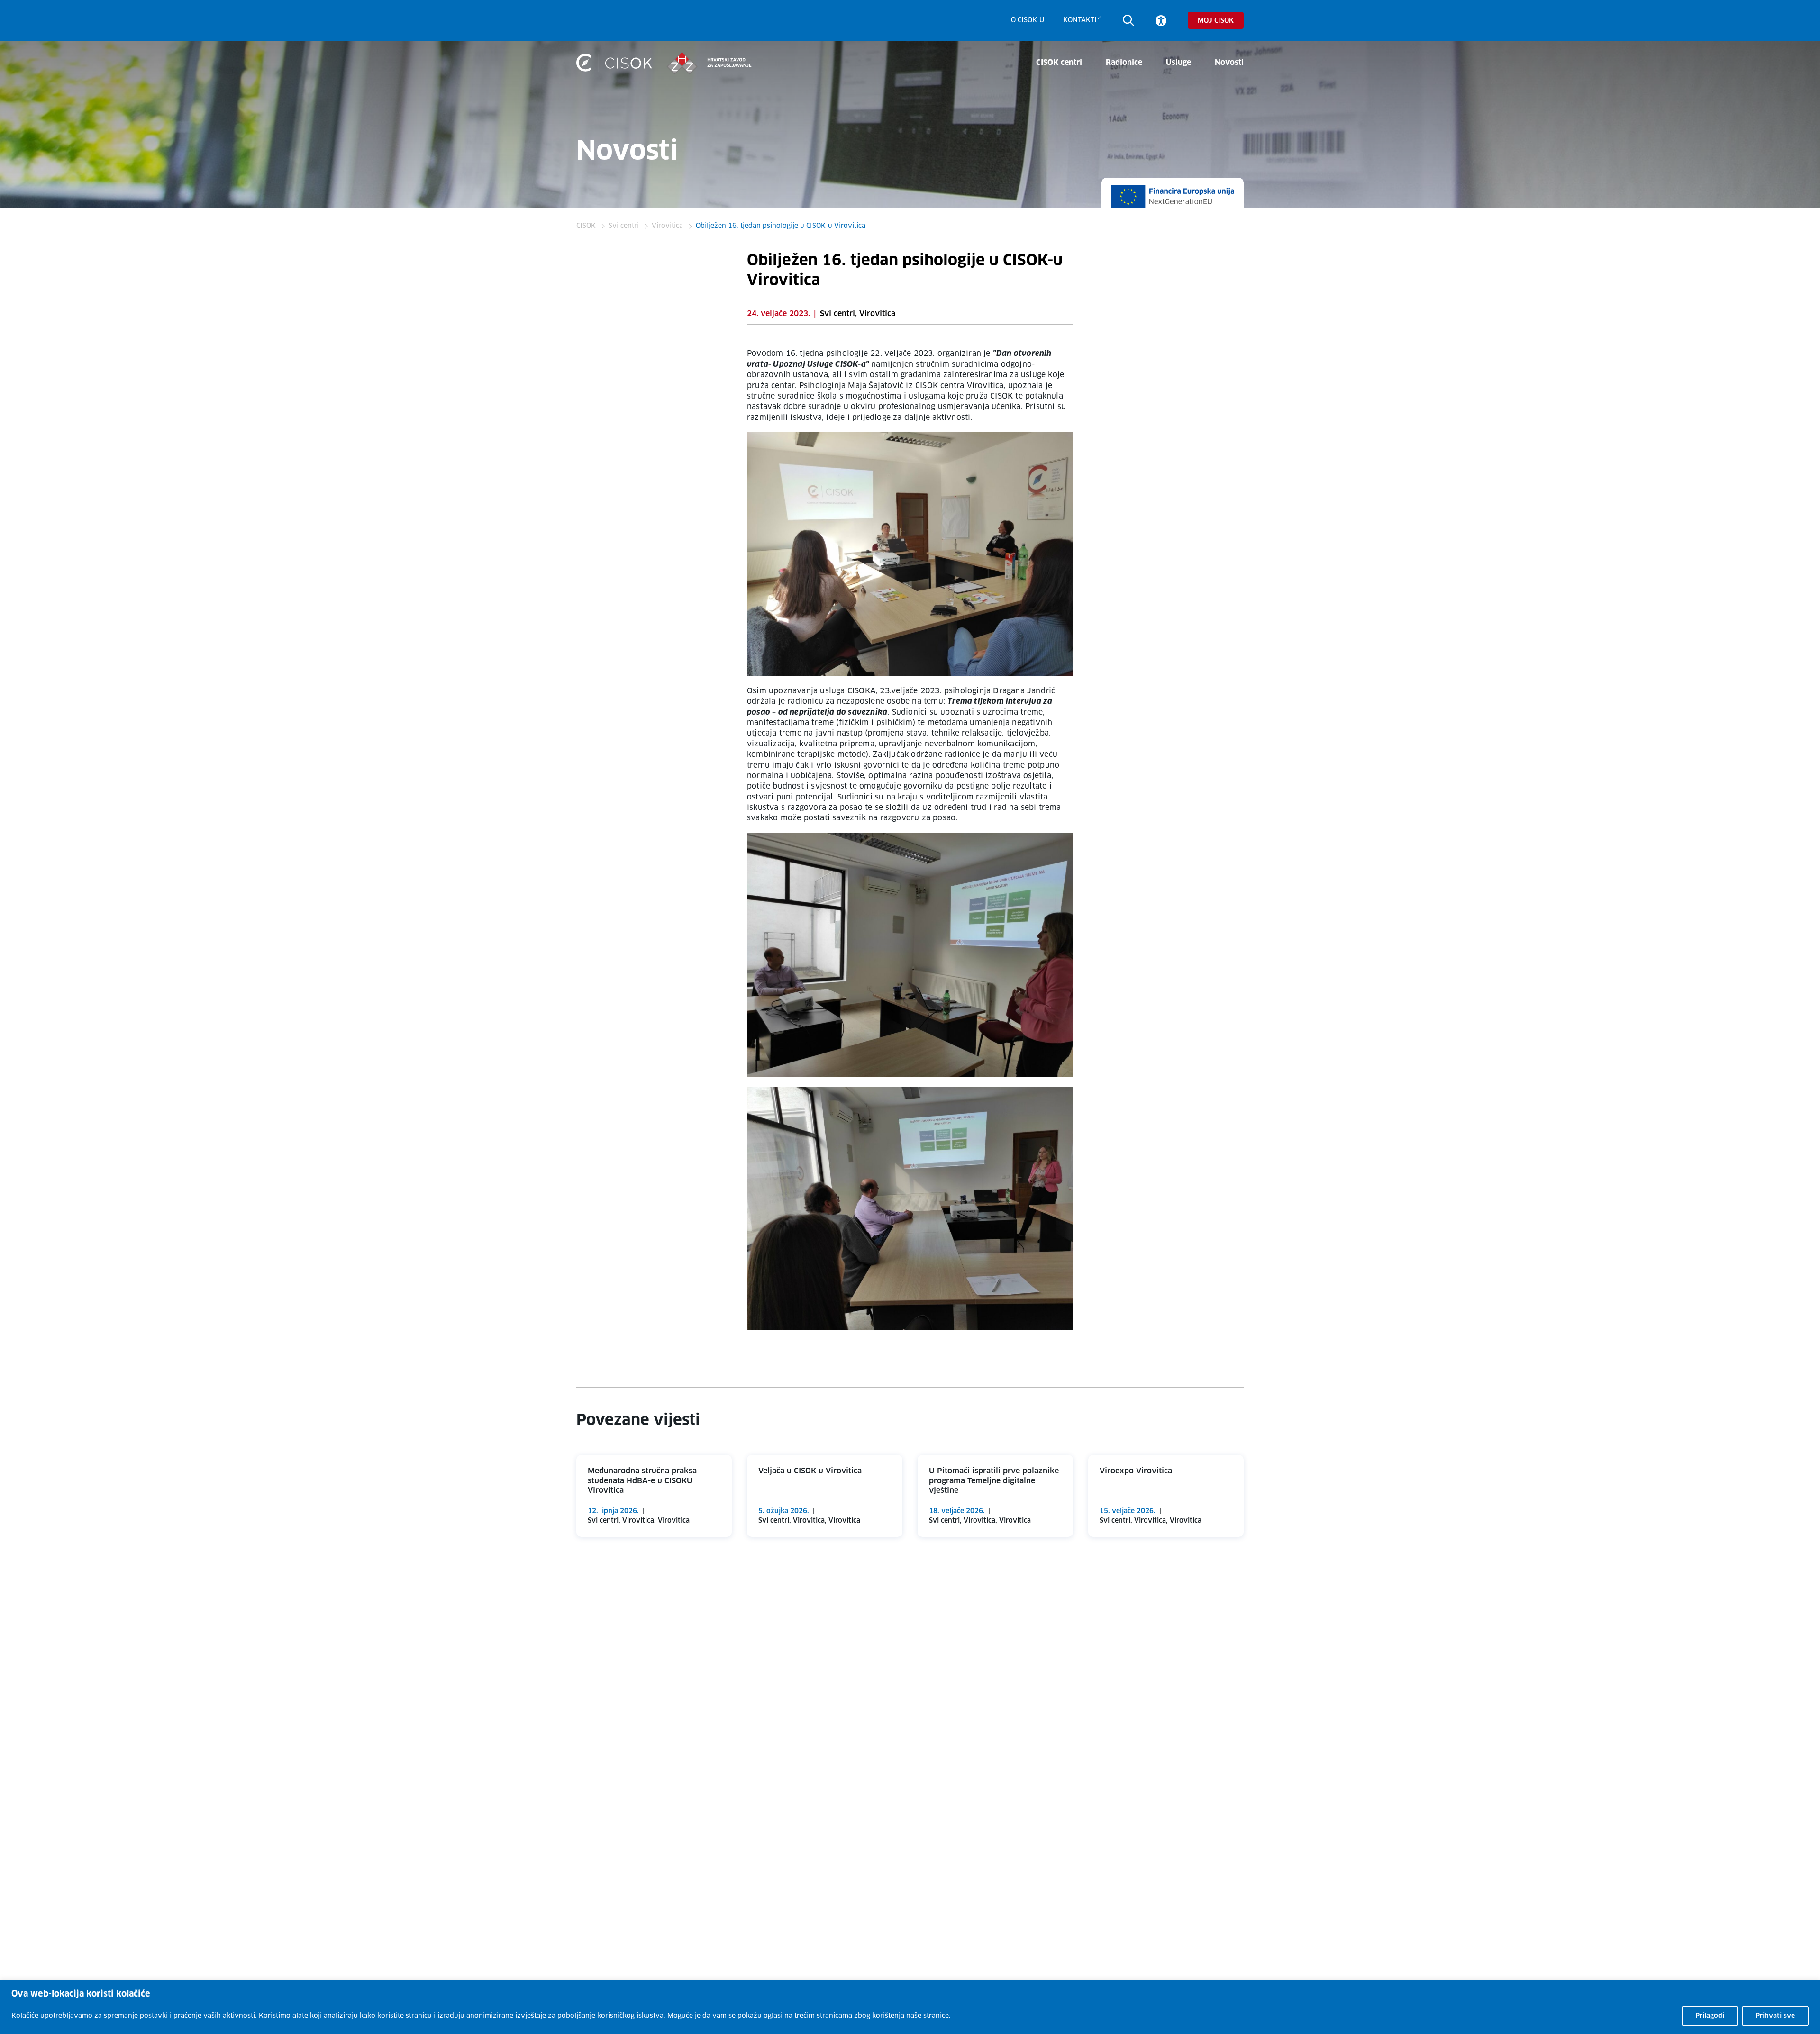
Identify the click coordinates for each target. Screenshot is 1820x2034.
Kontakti (1080, 20)
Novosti (1229, 63)
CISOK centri (1059, 63)
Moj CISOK (1216, 21)
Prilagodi (1710, 2016)
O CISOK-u (1028, 20)
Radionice (1124, 63)
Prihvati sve (1775, 2016)
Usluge (1178, 63)
